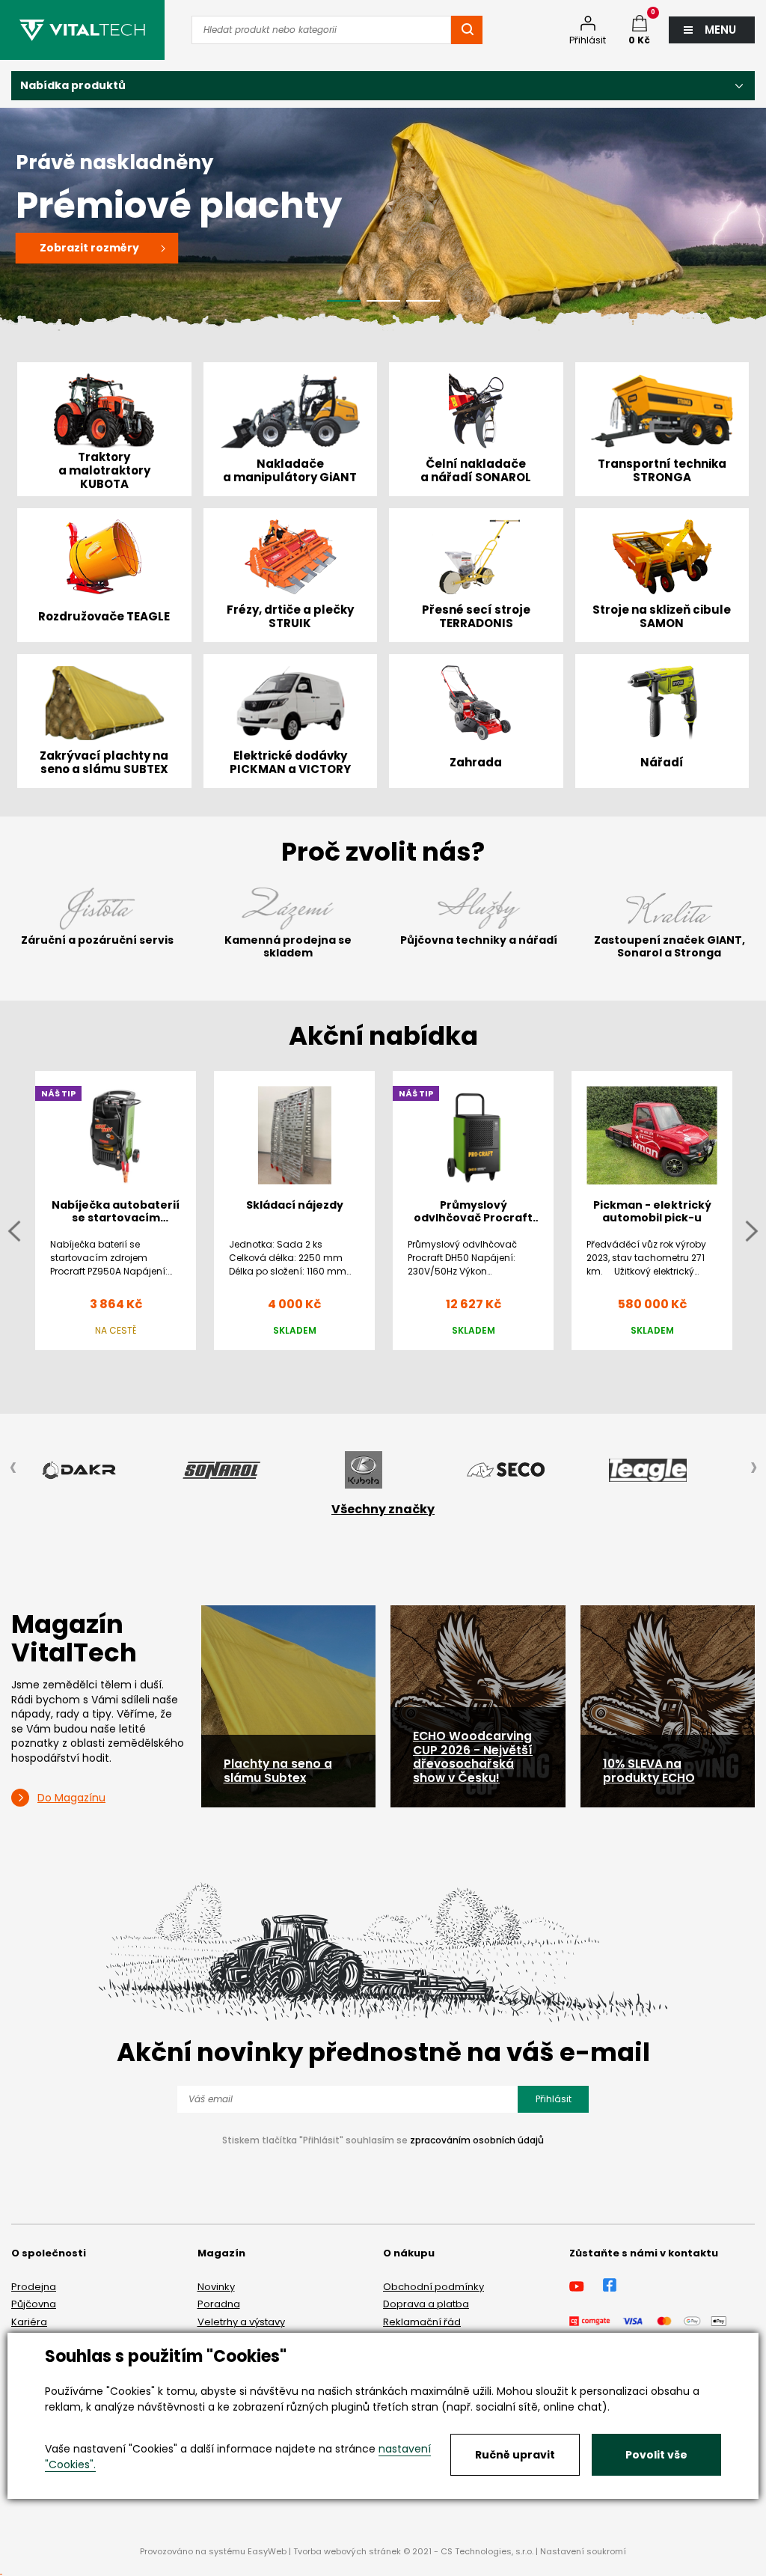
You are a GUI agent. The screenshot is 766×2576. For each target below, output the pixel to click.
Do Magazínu (71, 1798)
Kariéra (29, 2322)
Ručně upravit (515, 2455)
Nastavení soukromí (583, 2551)
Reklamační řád (422, 2322)
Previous (14, 1231)
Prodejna (34, 2287)
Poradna (219, 2304)
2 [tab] (383, 301)
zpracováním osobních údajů (477, 2140)
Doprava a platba (426, 2304)
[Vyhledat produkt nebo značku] (467, 30)
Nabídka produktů (73, 85)
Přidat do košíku (295, 1363)
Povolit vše (656, 2455)
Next (752, 1231)
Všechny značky (383, 1509)
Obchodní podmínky (433, 2287)
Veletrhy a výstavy (241, 2322)
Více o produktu (116, 1363)
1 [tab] (344, 301)
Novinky (216, 2287)
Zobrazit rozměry (100, 248)
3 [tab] (423, 301)
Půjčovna (34, 2304)
